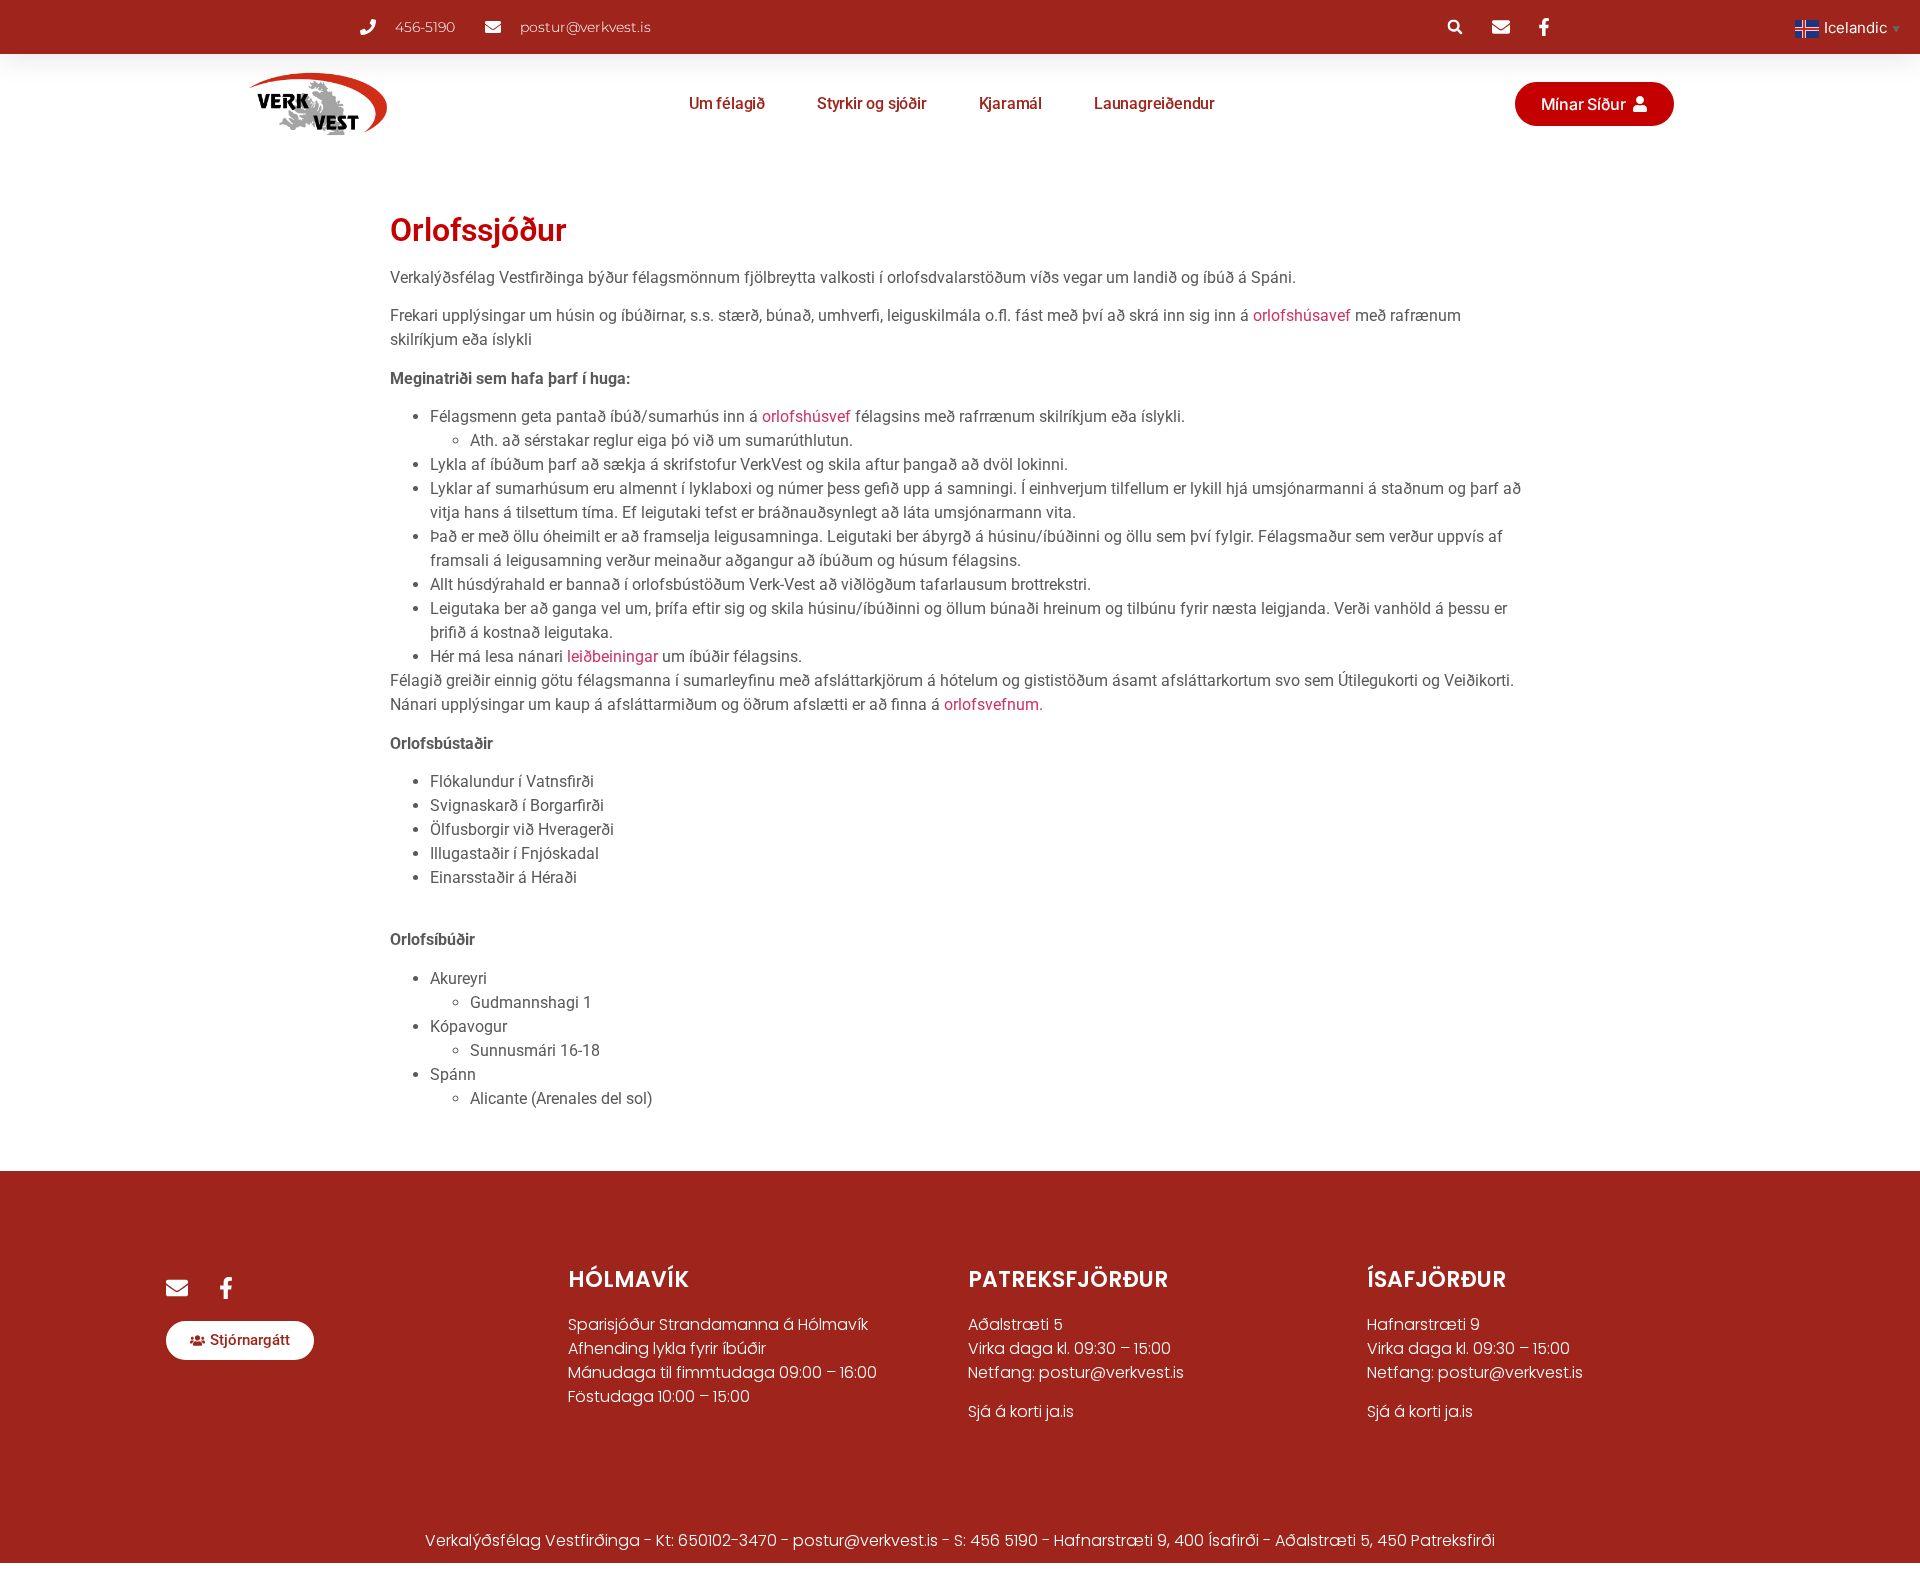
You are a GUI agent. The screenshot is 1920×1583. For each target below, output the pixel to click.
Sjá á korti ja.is (1021, 1411)
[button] (1455, 27)
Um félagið (727, 103)
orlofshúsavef (1304, 315)
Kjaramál (1010, 103)
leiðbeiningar (614, 656)
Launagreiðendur (1154, 103)
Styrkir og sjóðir (872, 103)
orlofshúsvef (808, 416)
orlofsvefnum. (993, 704)
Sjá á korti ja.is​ (1420, 1411)
